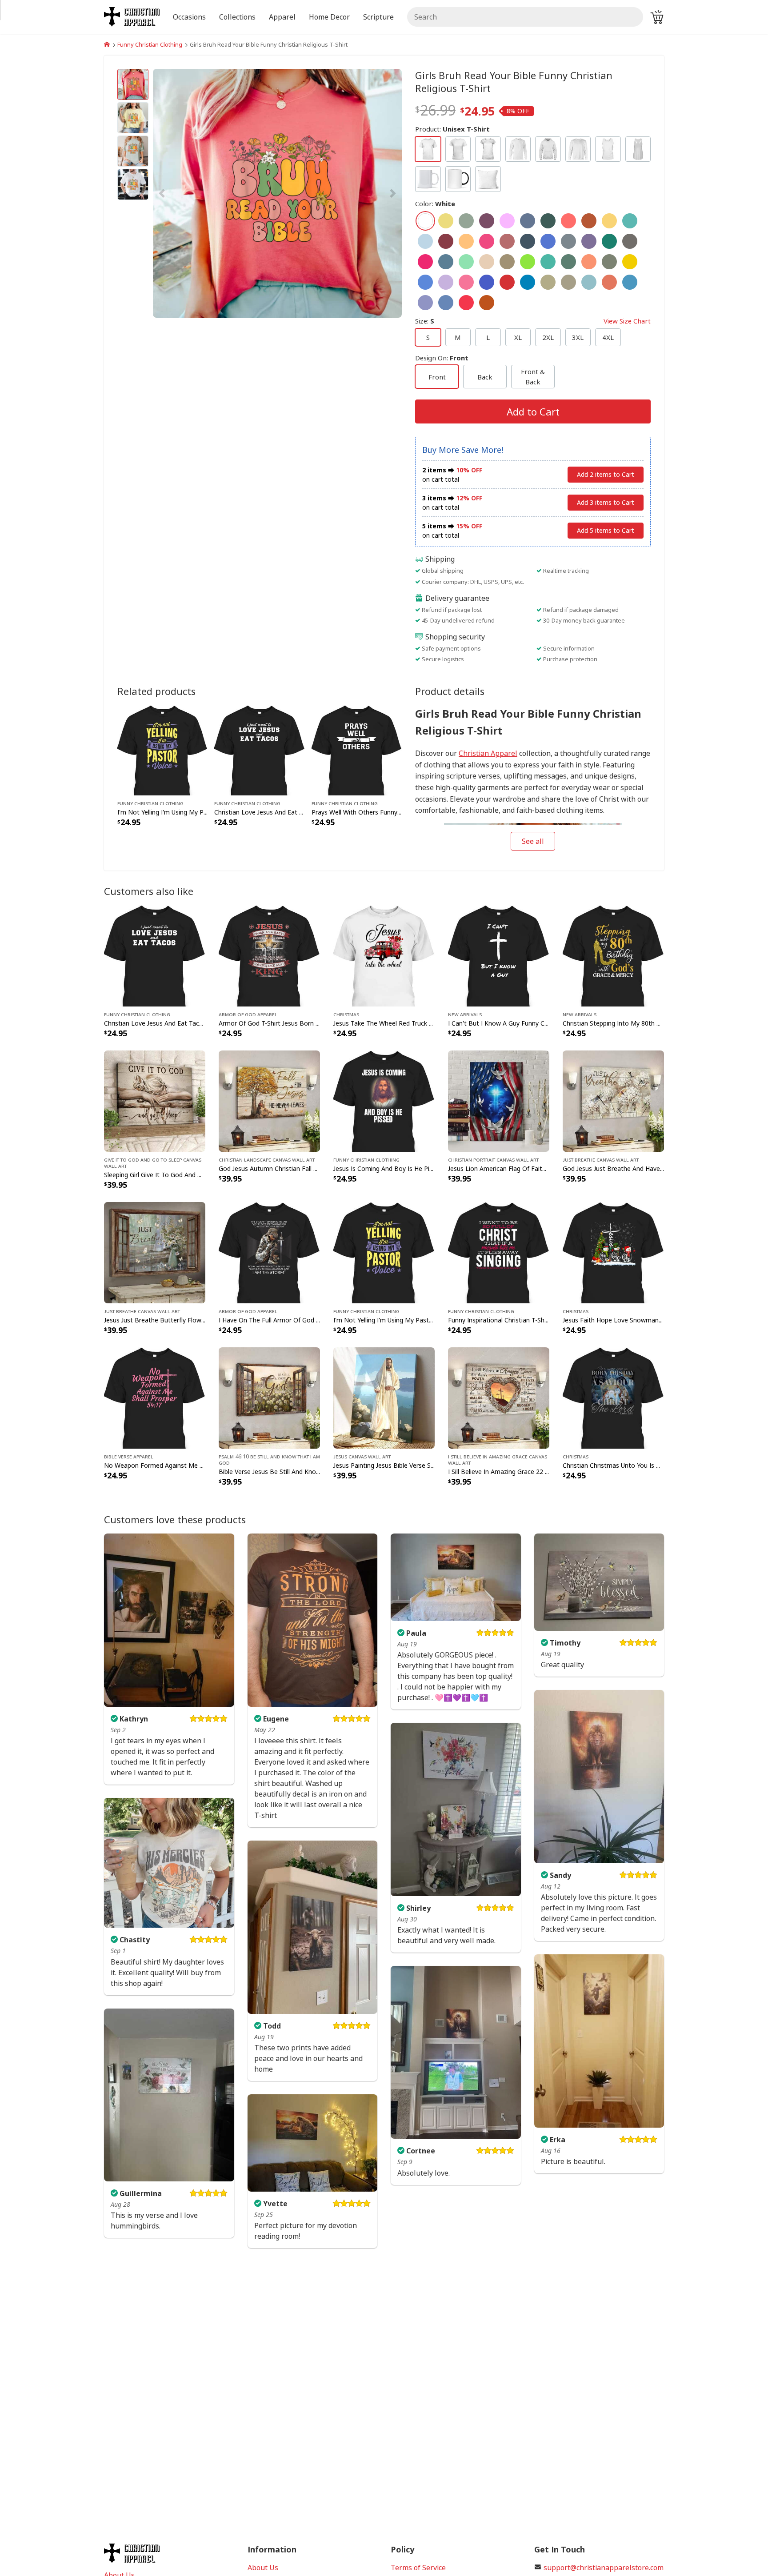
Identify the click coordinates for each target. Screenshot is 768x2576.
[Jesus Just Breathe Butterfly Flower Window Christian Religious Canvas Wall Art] (155, 1252)
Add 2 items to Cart (606, 474)
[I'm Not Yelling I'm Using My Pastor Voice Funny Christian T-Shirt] (162, 749)
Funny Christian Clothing (150, 44)
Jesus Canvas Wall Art (362, 1456)
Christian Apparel (488, 753)
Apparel (282, 17)
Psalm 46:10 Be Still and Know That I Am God (269, 1459)
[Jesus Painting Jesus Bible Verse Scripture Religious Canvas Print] (384, 1397)
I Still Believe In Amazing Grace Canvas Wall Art (498, 1459)
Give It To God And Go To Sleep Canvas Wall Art (153, 1162)
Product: (452, 129)
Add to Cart (533, 411)
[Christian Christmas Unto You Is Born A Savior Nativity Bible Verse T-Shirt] (613, 1397)
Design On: (442, 358)
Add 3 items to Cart (606, 502)
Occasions (189, 17)
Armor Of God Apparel (248, 1014)
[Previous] (190, 193)
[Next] (364, 193)
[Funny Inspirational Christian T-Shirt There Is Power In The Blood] (499, 1252)
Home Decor (329, 17)
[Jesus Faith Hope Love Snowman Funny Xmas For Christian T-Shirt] (613, 1252)
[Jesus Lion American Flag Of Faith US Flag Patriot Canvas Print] (499, 1100)
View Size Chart (627, 321)
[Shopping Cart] (657, 17)
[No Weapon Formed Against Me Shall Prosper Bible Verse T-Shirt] (155, 1397)
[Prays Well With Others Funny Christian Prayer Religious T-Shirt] (357, 749)
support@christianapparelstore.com (604, 2568)
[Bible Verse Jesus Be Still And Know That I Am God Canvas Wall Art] (269, 1397)
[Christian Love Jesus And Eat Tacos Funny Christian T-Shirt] (259, 749)
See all (533, 841)
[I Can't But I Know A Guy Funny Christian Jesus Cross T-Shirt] (499, 955)
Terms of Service (418, 2568)
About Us (263, 2568)
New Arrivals (465, 1014)
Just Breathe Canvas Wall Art (601, 1159)
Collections (237, 17)
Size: (533, 321)
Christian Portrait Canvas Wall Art (493, 1159)
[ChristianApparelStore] (107, 44)
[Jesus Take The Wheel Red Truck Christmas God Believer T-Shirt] (384, 955)
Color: (435, 204)
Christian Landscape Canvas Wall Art (267, 1159)
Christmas (346, 1014)
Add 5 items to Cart (606, 530)
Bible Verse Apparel (129, 1456)
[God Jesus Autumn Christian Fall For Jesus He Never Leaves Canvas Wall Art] (269, 1100)
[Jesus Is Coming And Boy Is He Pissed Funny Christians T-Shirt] (384, 1100)
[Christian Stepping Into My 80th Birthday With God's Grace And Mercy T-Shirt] (613, 955)
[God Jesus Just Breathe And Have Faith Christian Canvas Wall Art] (613, 1100)
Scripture (378, 17)
